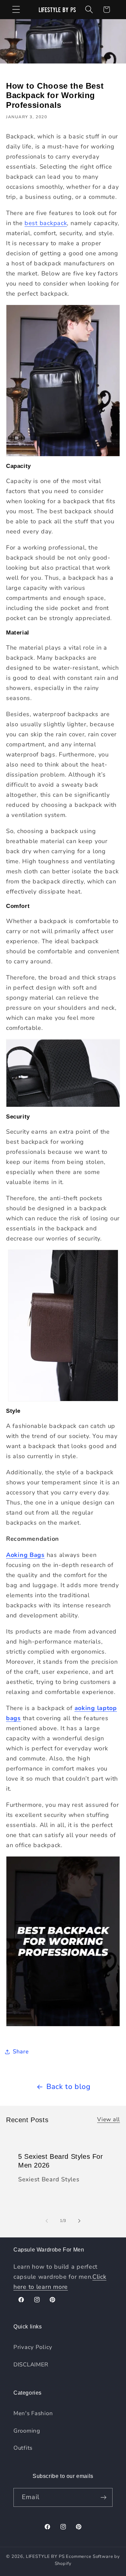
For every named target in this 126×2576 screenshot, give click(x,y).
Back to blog (69, 2087)
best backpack (46, 223)
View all (109, 2119)
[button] (16, 10)
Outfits (23, 2448)
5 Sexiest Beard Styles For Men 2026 (61, 2161)
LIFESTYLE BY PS (45, 2557)
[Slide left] (47, 2221)
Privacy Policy (33, 2347)
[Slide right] (79, 2221)
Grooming (27, 2431)
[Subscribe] (103, 2497)
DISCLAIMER (31, 2365)
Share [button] (21, 2051)
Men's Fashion (33, 2413)
